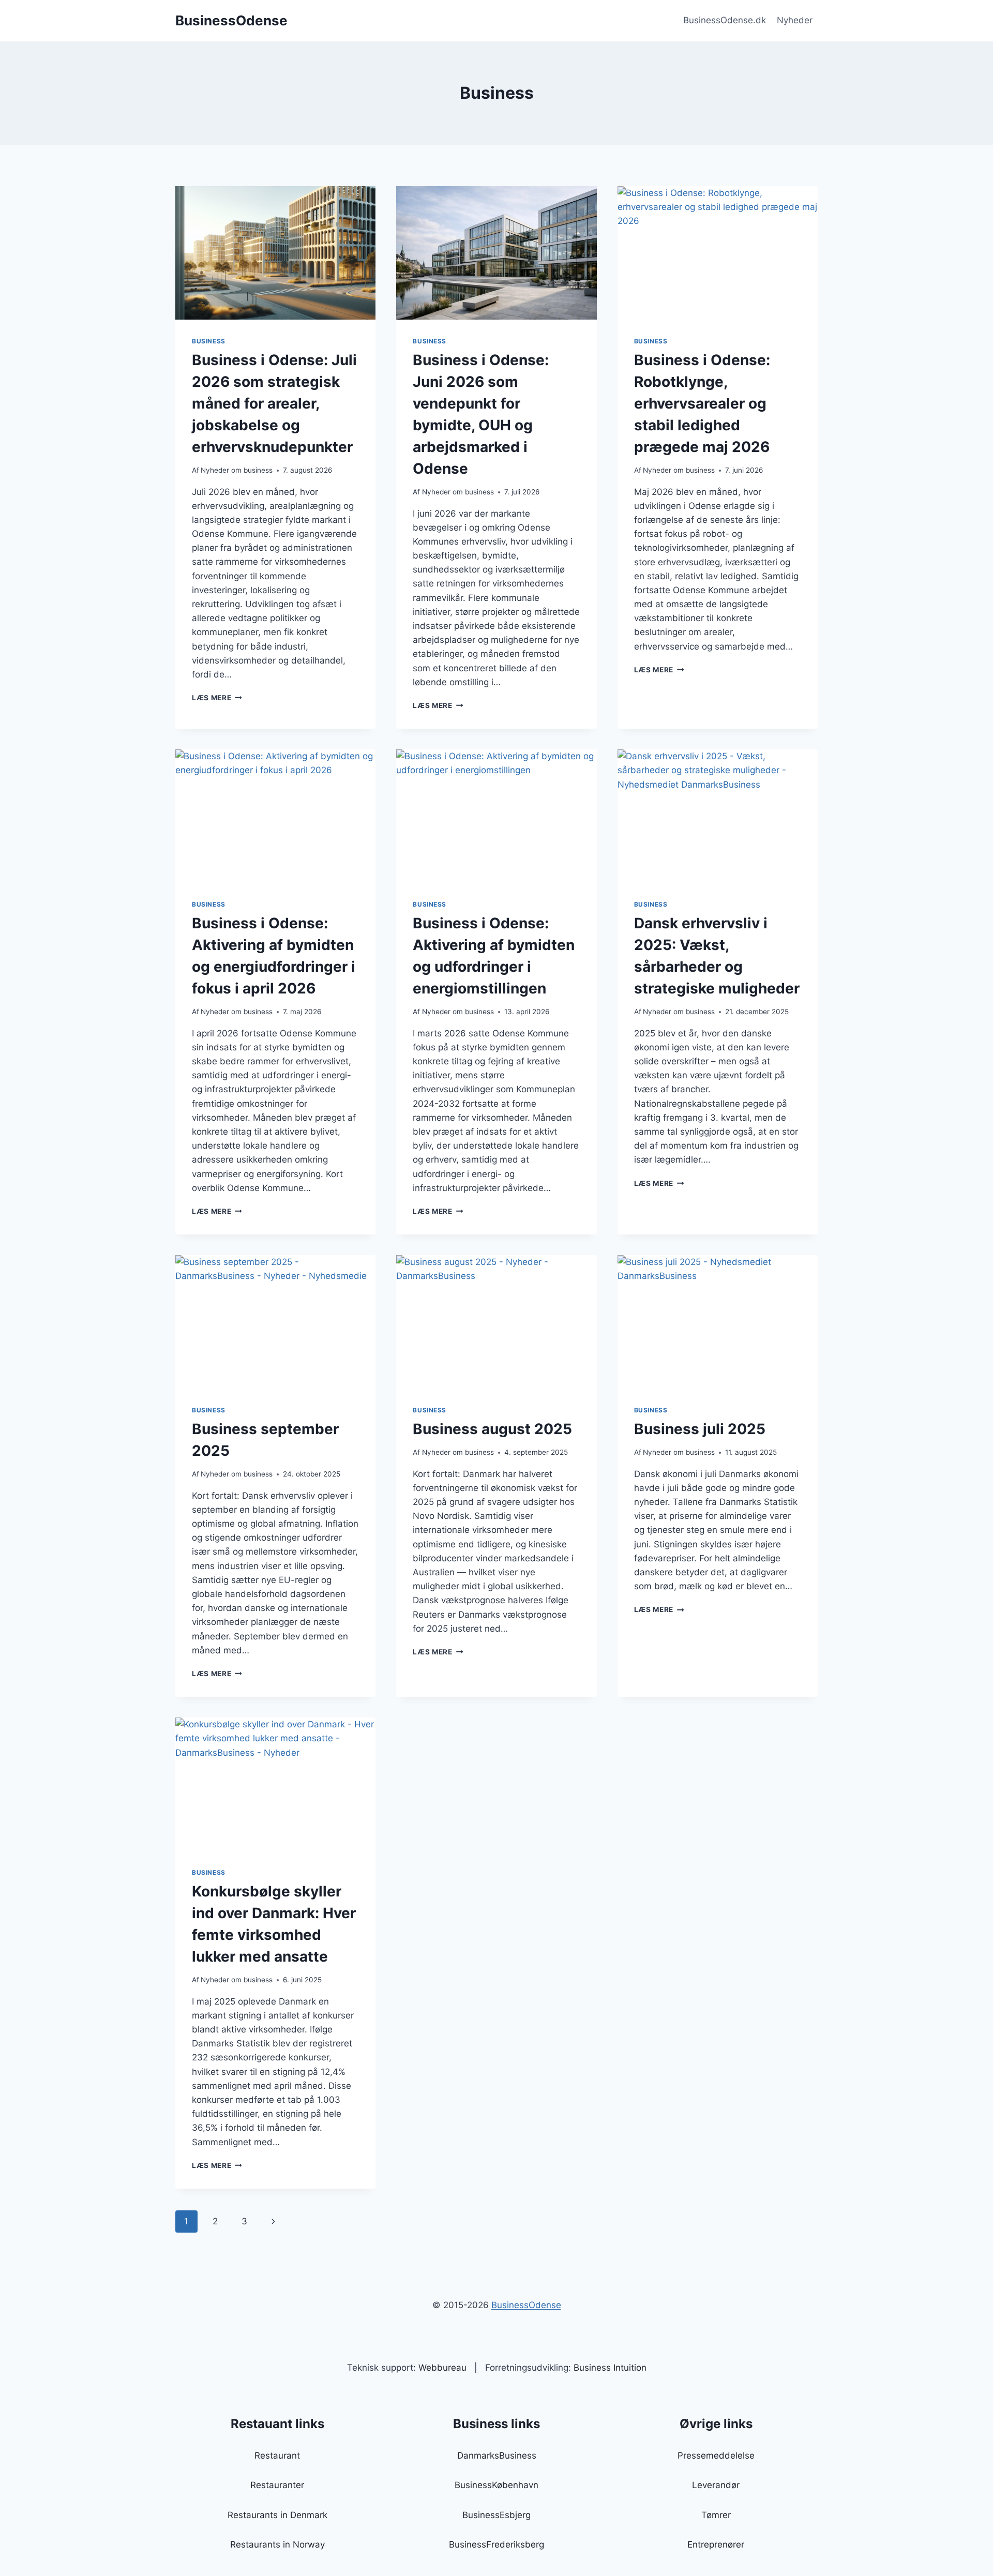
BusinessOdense (526, 2305)
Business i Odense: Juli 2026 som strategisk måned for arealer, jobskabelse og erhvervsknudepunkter (274, 403)
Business (209, 341)
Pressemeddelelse (716, 2456)
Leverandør (716, 2485)
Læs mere (217, 698)
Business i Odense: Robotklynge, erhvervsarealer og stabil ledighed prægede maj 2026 (702, 403)
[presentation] (275, 253)
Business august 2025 (492, 1429)
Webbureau (442, 2368)
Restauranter (277, 2485)
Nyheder (795, 20)
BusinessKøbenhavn (496, 2485)
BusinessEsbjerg (496, 2515)
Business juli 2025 (700, 1429)
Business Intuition (610, 2368)
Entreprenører (716, 2544)
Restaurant (277, 2456)
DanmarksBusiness (497, 2456)
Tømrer (716, 2515)
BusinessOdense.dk (725, 20)
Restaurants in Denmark (277, 2515)
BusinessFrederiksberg (496, 2544)
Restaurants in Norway (277, 2544)
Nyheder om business (237, 470)
